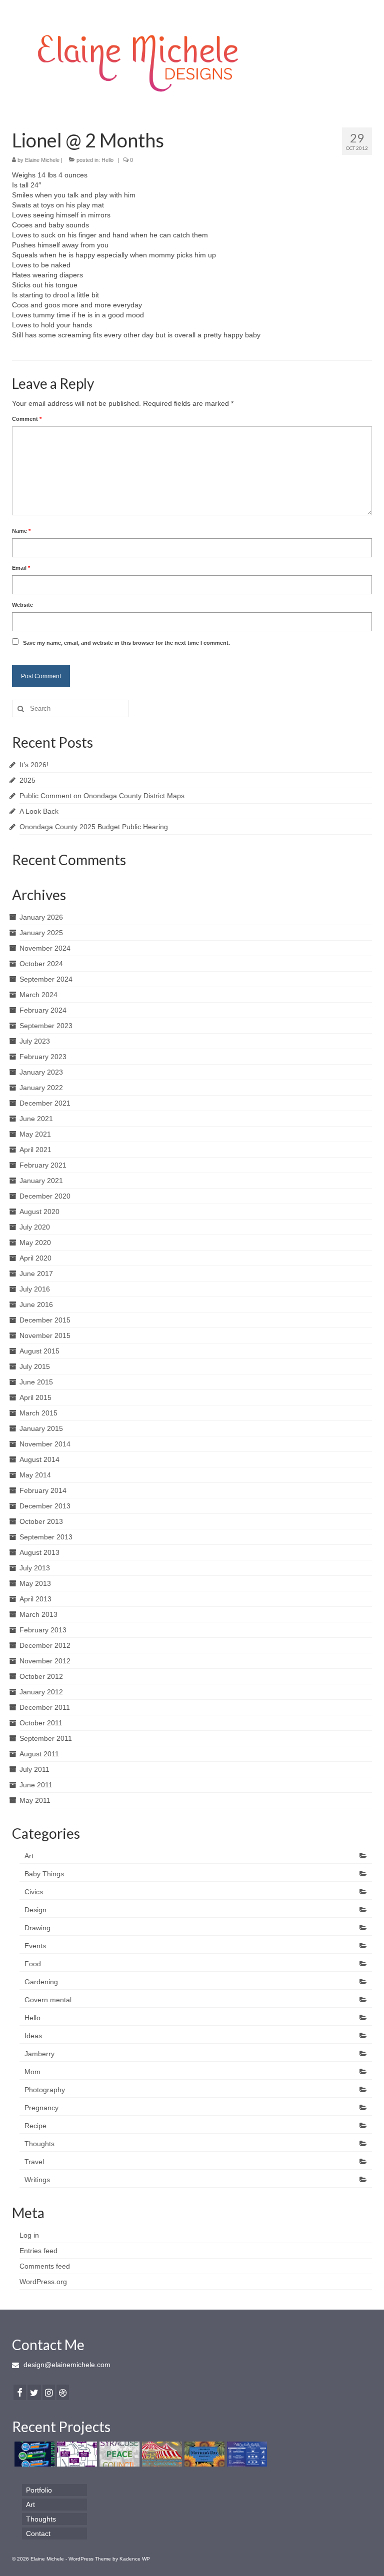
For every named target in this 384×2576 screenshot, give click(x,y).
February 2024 (43, 1010)
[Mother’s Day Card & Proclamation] (203, 2454)
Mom (32, 2072)
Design (35, 1910)
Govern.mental (48, 2000)
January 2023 (41, 1072)
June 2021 (36, 1119)
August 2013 (39, 1552)
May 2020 (35, 1243)
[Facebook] (20, 2392)
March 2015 (38, 1413)
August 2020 (39, 1212)
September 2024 (46, 979)
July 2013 (35, 1568)
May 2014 (35, 1475)
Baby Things (44, 1874)
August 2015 (39, 1351)
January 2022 (41, 1088)
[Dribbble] (63, 2392)
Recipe (35, 2126)
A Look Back (39, 811)
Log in (29, 2235)
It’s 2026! (34, 765)
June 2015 (36, 1382)
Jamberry (39, 2054)
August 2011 (39, 1754)
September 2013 (46, 1537)
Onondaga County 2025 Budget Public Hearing (94, 827)
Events (35, 1946)
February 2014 (43, 1490)
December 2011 (45, 1707)
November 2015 (45, 1335)
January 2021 (41, 1181)
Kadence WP (135, 2559)
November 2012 (45, 1661)
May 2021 (35, 1134)
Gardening (41, 1982)
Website (22, 605)
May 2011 (35, 1800)
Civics (34, 1892)
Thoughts (39, 2144)
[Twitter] (34, 2392)
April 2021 (35, 1150)
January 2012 (41, 1692)
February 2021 (43, 1165)
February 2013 (43, 1630)
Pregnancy (41, 2108)
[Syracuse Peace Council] (118, 2454)
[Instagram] (49, 2392)
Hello (107, 160)
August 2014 (39, 1459)
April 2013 (35, 1599)
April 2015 (35, 1397)
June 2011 (36, 1785)
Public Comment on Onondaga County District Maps (102, 796)
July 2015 (35, 1366)
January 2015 (41, 1428)
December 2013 (45, 1506)
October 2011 (41, 1723)
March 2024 (38, 995)
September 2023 (46, 1026)
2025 (27, 780)
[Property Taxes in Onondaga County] (76, 2454)
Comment (27, 419)
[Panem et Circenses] (161, 2454)
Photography (45, 2090)
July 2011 (34, 1769)
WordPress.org (43, 2282)
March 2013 (38, 1614)
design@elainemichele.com (66, 2365)
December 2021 (45, 1103)
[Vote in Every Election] (246, 2454)
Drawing (37, 1928)
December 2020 (45, 1196)
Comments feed (45, 2266)
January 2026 (41, 917)
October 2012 (41, 1676)
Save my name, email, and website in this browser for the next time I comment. (126, 643)
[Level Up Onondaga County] (33, 2454)
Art (29, 1856)
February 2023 (43, 1057)
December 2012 (45, 1645)
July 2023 (35, 1041)
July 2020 (35, 1227)
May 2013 (35, 1583)
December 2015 (45, 1320)
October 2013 (41, 1521)
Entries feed (38, 2251)
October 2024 (41, 964)
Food (33, 1964)
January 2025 (41, 933)
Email (21, 568)
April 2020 (35, 1258)
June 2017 (36, 1274)
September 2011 (46, 1738)
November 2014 (45, 1444)
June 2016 (36, 1304)
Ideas (33, 2036)
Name (21, 531)
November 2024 (45, 948)
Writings (37, 2180)
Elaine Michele (42, 160)
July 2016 (35, 1289)
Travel (34, 2162)
